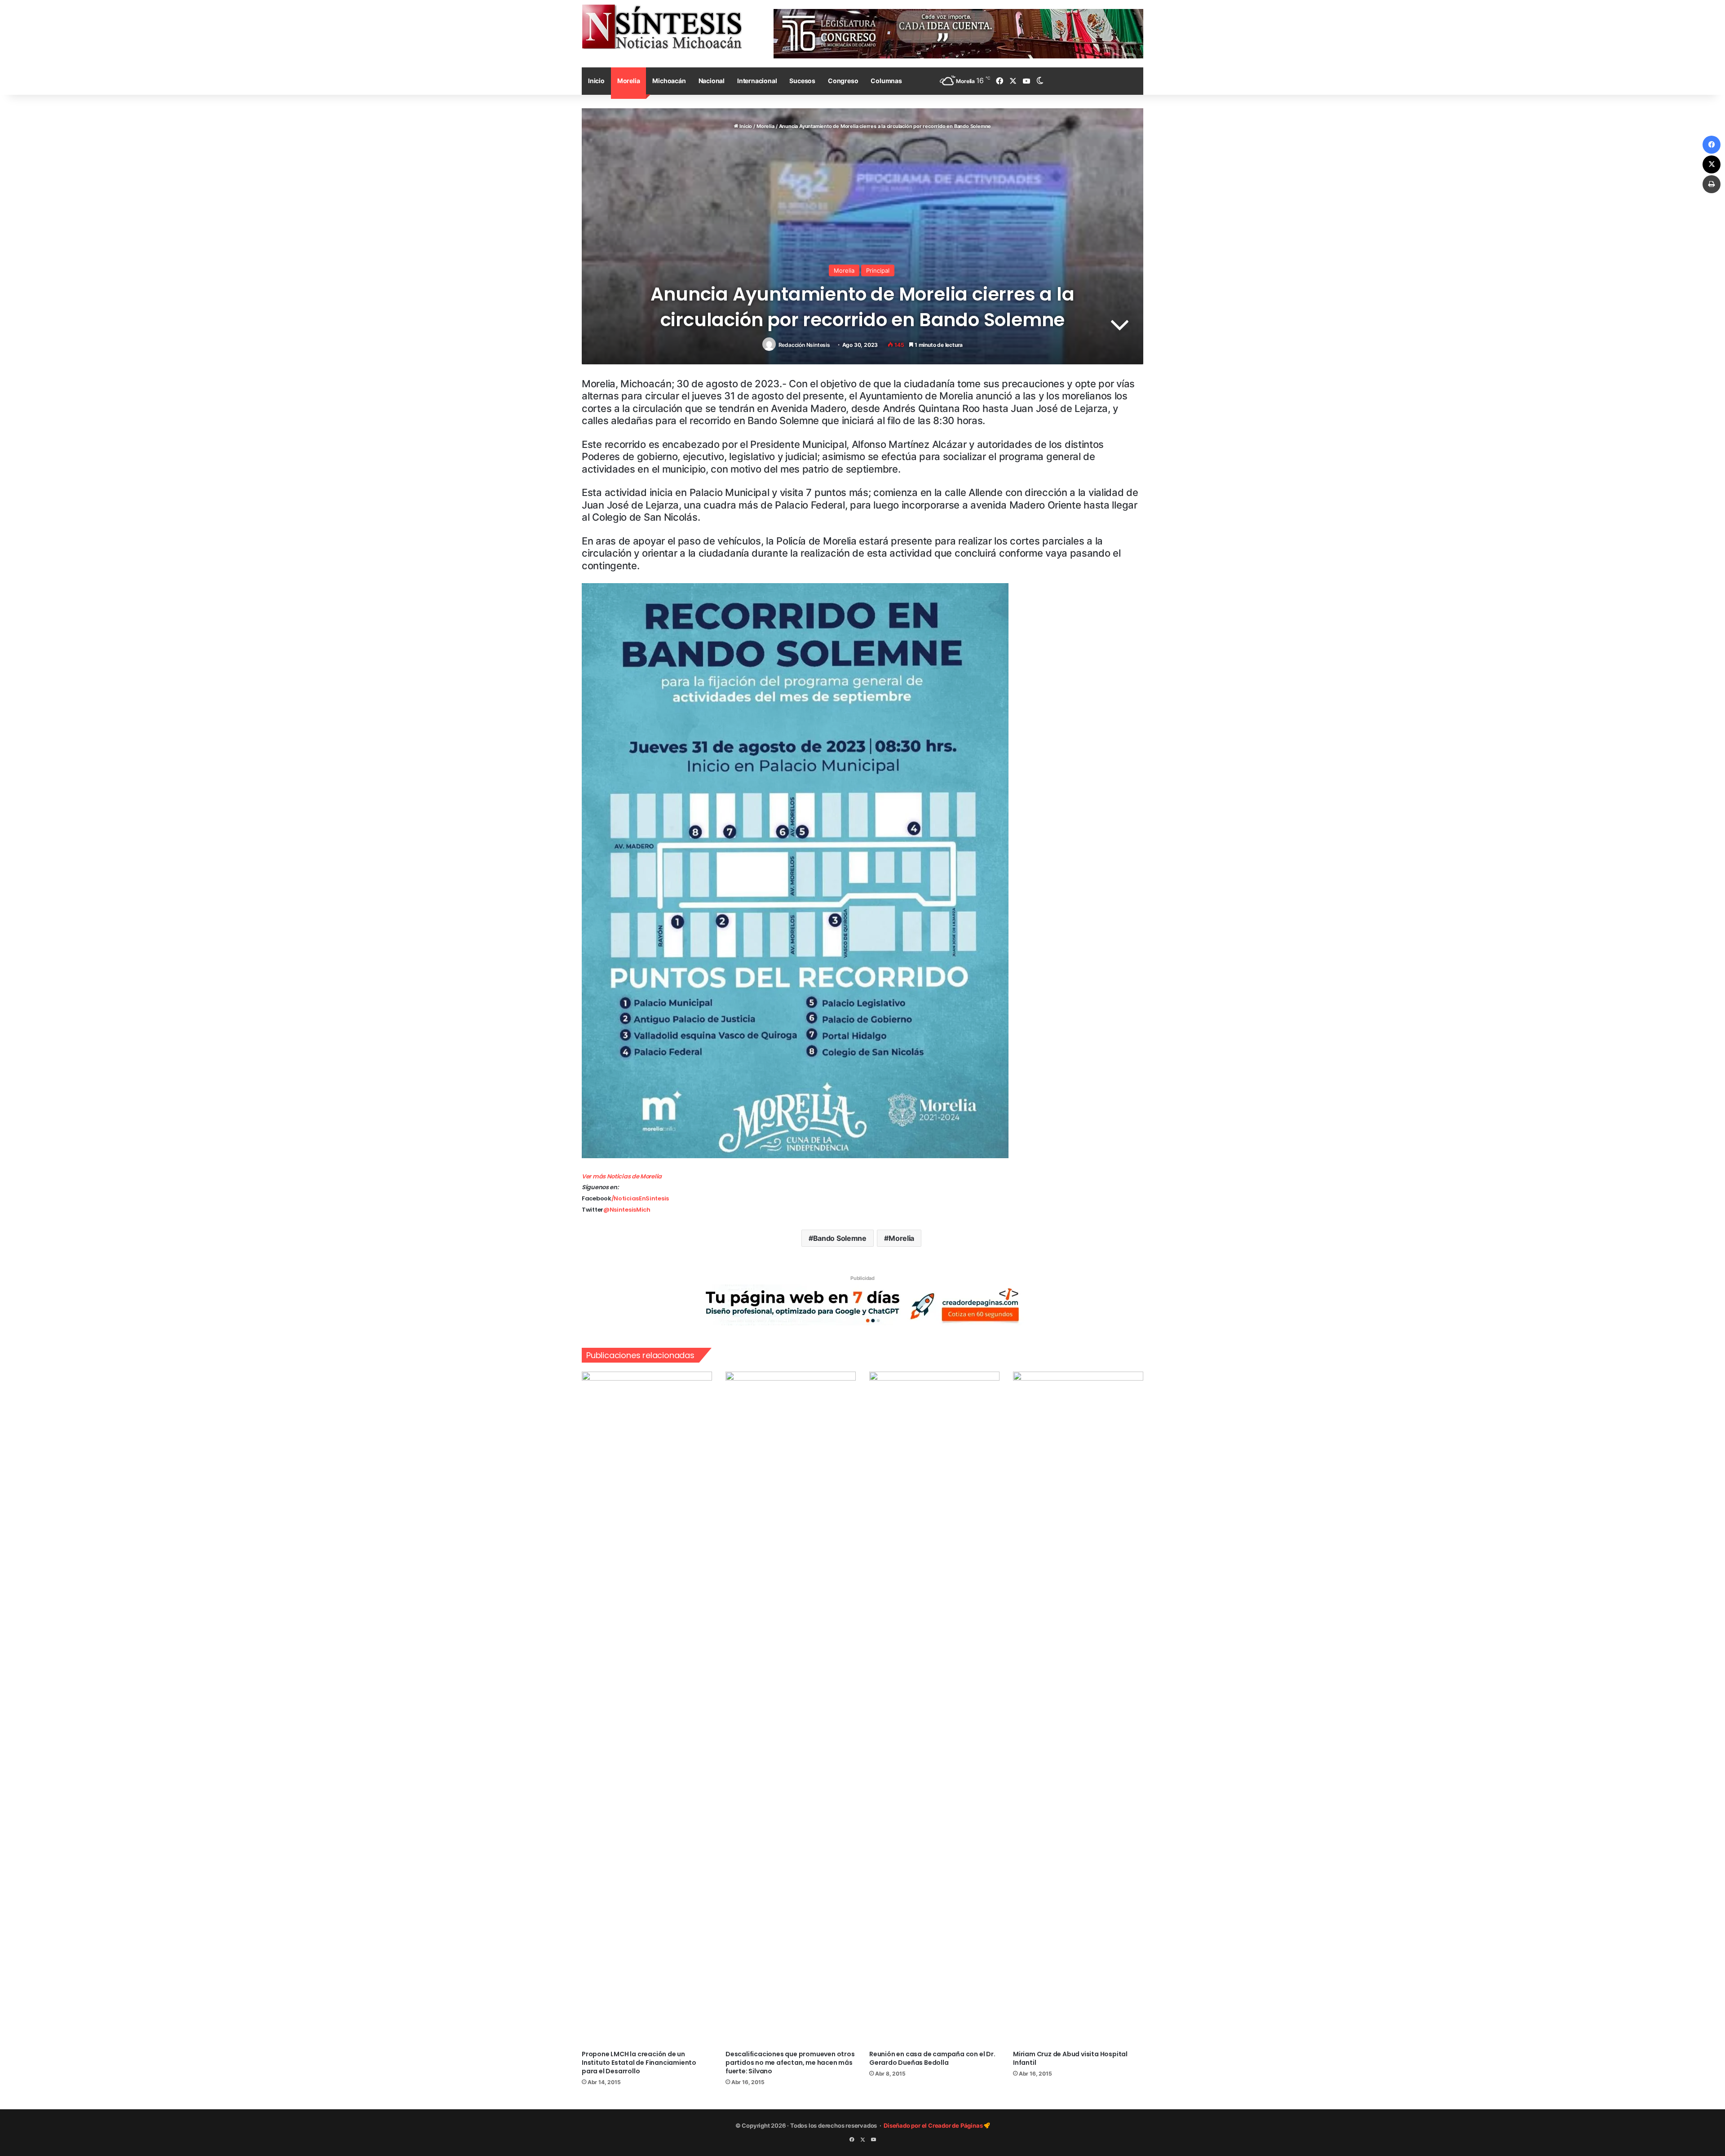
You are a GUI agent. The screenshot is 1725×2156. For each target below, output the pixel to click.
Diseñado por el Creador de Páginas (934, 2125)
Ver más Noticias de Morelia (622, 1176)
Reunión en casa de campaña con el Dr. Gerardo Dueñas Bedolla (932, 2058)
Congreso (843, 81)
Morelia (629, 81)
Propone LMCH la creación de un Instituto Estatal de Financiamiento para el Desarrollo (639, 2063)
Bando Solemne (840, 1238)
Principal (878, 270)
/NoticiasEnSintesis (640, 1198)
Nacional (712, 81)
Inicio (596, 81)
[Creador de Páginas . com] (862, 1305)
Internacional (757, 81)
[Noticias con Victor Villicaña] (662, 27)
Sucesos (802, 81)
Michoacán (669, 81)
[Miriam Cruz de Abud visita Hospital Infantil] (1078, 1709)
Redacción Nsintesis (804, 345)
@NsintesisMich (627, 1210)
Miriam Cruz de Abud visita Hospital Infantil (1070, 2058)
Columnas (886, 81)
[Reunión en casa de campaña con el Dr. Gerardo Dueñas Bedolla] (934, 1709)
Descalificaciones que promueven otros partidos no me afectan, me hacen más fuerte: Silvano (790, 2063)
